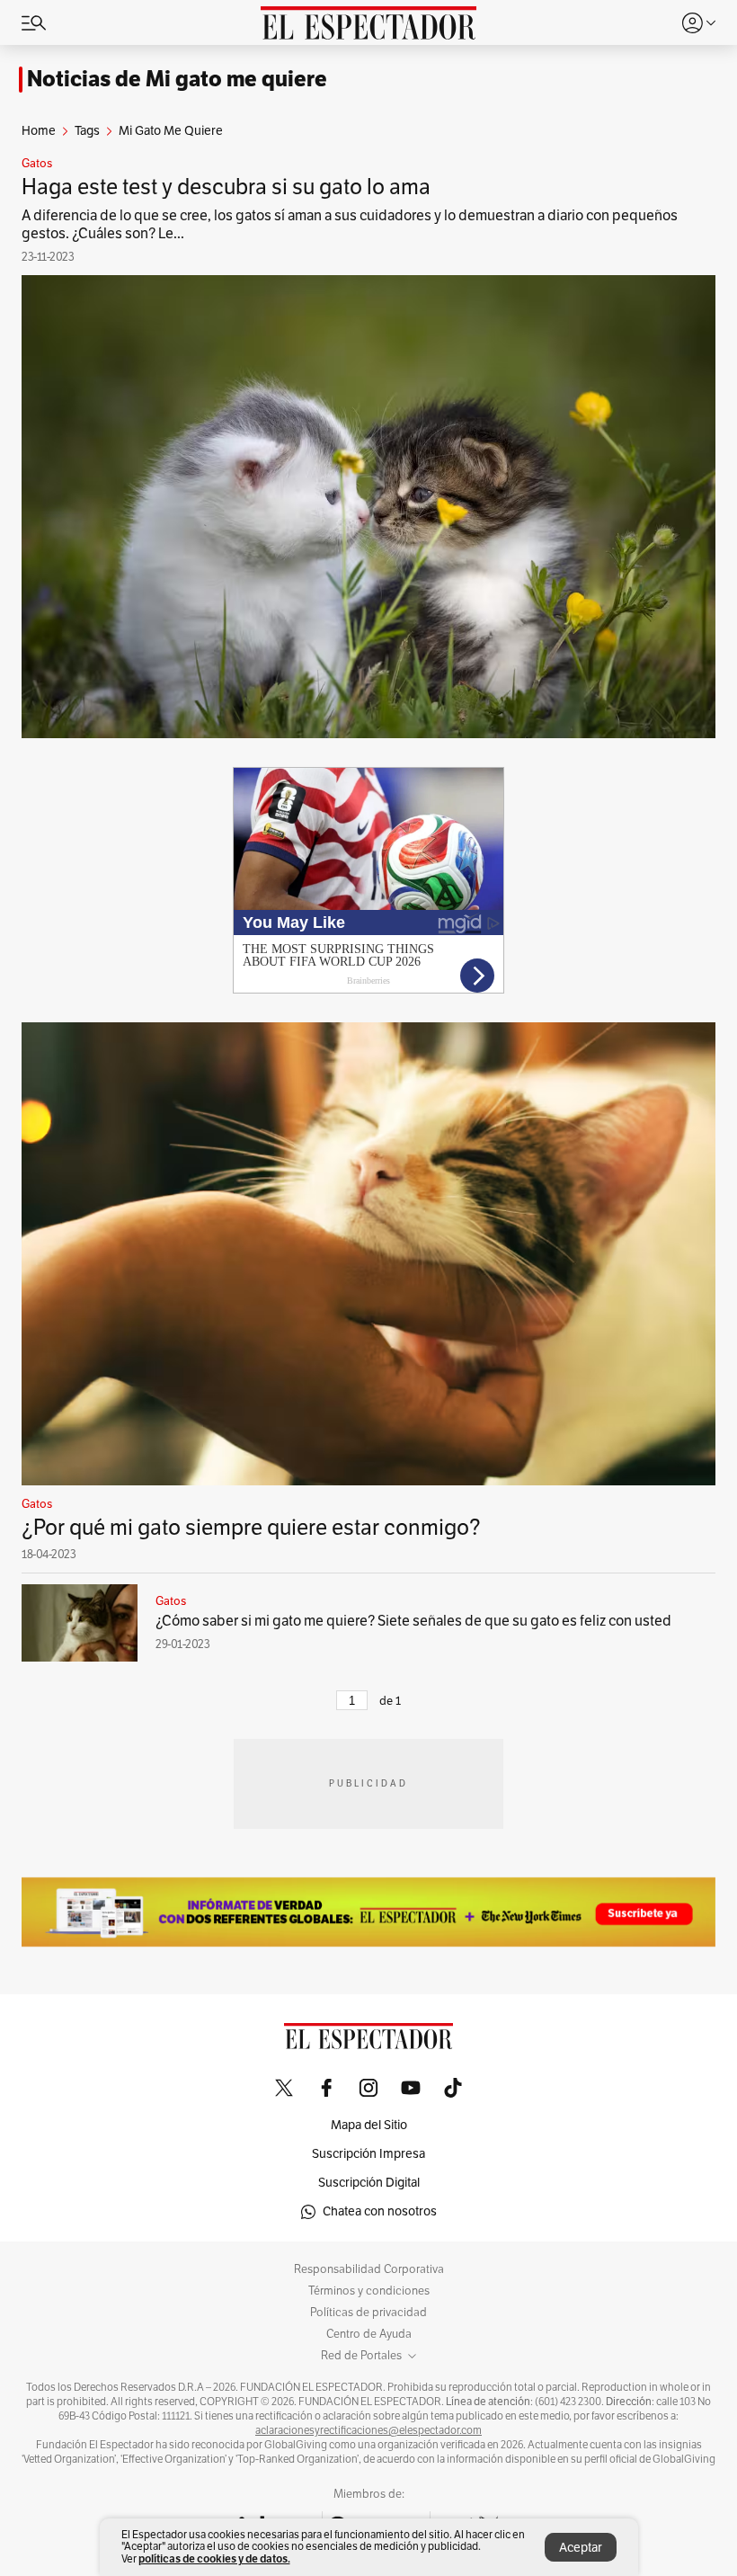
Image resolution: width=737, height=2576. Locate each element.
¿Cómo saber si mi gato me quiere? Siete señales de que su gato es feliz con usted (413, 1621)
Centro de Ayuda (369, 2334)
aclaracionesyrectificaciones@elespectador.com (368, 2430)
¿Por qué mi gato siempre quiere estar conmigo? (251, 1528)
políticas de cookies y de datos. (214, 2558)
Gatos (37, 164)
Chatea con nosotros (380, 2211)
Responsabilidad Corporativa (369, 2269)
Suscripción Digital (369, 2183)
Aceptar (581, 2548)
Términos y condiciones (369, 2291)
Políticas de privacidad (368, 2313)
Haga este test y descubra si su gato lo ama (226, 187)
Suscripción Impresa (368, 2154)
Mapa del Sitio (369, 2125)
